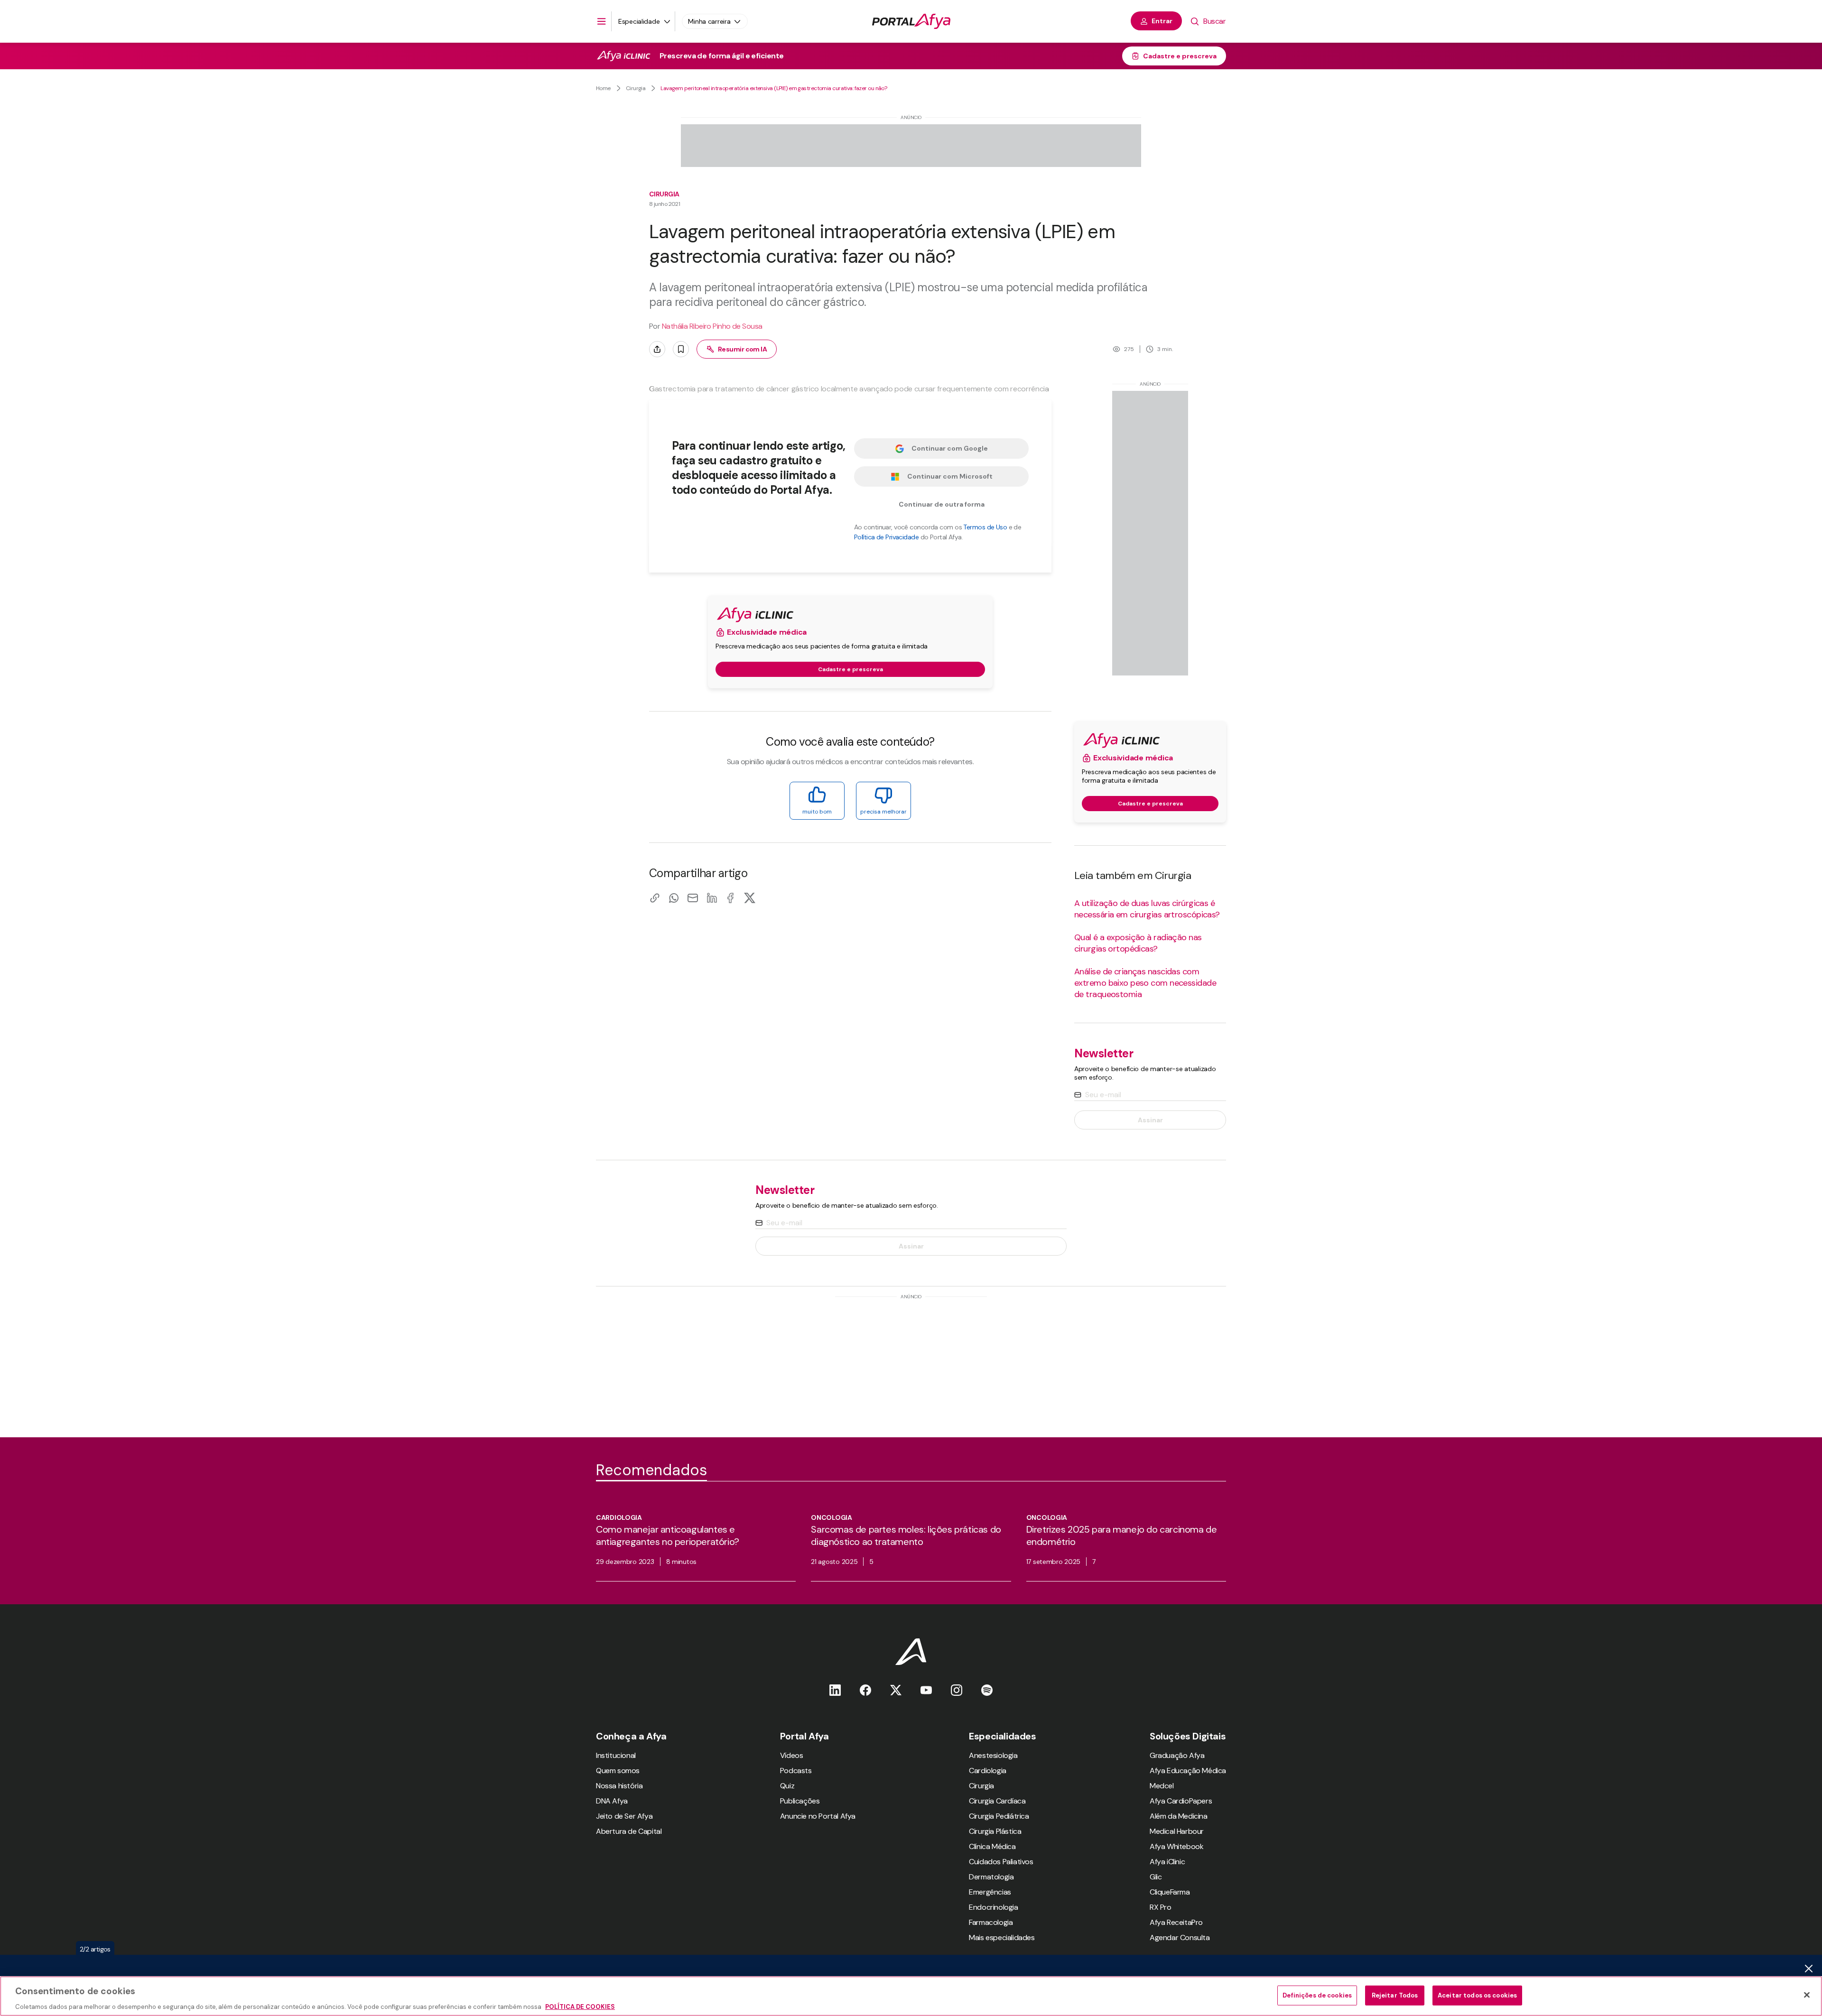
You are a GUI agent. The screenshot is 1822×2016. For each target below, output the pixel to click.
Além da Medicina (1179, 1816)
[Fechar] (1807, 1995)
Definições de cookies (1317, 1995)
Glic (1156, 1877)
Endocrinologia (993, 1907)
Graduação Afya (1177, 1755)
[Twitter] (896, 1690)
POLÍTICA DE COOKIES (580, 2006)
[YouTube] (926, 1690)
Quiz (787, 1786)
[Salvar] (681, 349)
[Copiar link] (655, 898)
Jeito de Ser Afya (624, 1816)
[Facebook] (731, 898)
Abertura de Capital (629, 1831)
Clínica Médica (992, 1846)
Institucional (616, 1755)
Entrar (1162, 21)
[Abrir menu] (602, 21)
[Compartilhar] (657, 349)
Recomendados (651, 1470)
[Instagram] (957, 1690)
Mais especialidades (1002, 1937)
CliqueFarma (1170, 1892)
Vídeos (792, 1755)
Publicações (800, 1801)
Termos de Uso (985, 527)
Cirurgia (636, 88)
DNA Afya (612, 1801)
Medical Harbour (1177, 1831)
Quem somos (618, 1771)
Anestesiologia (993, 1755)
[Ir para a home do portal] (911, 21)
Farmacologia (991, 1922)
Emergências (990, 1892)
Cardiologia (988, 1771)
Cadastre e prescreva (1180, 56)
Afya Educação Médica (1188, 1771)
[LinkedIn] (712, 898)
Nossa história (619, 1786)
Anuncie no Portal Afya (818, 1816)
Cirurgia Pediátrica (999, 1816)
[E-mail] (693, 898)
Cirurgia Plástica (995, 1831)
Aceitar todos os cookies (1477, 1995)
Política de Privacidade (886, 537)
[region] (911, 1996)
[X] (750, 898)
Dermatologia (991, 1877)
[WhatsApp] (674, 898)
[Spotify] (987, 1690)
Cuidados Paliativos (1001, 1862)
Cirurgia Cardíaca (997, 1801)
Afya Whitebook (1176, 1846)
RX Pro (1161, 1907)
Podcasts (796, 1771)
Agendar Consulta (1180, 1937)
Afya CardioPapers (1181, 1801)
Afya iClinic (1167, 1862)
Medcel (1162, 1786)
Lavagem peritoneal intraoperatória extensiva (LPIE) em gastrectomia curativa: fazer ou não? (774, 88)
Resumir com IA (742, 349)
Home (603, 88)
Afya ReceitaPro (1176, 1922)
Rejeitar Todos (1395, 1995)
